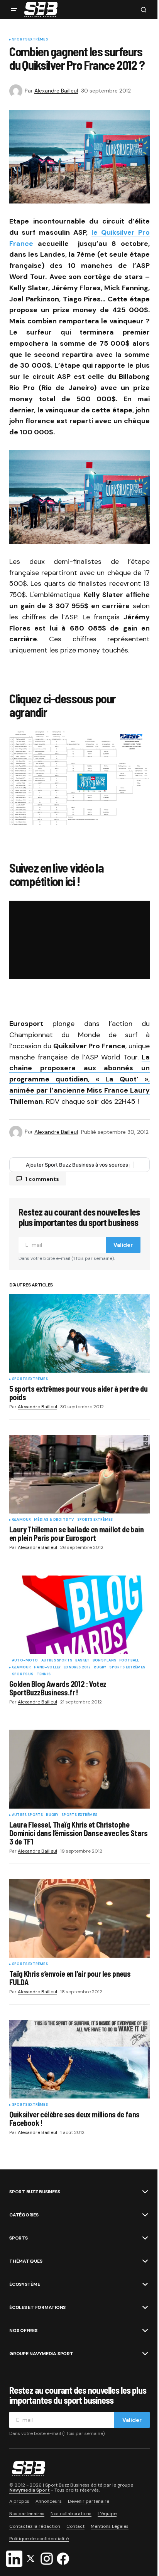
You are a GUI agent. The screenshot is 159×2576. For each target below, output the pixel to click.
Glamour (21, 1520)
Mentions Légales (110, 2526)
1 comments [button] (42, 1179)
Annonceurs (49, 2501)
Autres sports (57, 1661)
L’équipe (107, 2514)
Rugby (100, 1668)
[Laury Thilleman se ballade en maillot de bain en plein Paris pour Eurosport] (79, 1474)
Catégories (24, 2215)
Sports (19, 2238)
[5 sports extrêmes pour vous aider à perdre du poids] (79, 1333)
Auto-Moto (25, 1661)
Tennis (44, 1675)
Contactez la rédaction (35, 2526)
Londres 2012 (77, 1668)
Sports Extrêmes (30, 40)
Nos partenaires (27, 2514)
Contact (75, 2526)
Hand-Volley (47, 1668)
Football (129, 1661)
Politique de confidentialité (39, 2539)
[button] (14, 10)
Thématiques (26, 2261)
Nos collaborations (71, 2514)
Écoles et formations (37, 2307)
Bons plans (104, 1661)
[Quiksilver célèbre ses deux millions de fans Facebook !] (79, 2059)
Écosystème (25, 2284)
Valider (123, 1245)
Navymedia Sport (30, 2490)
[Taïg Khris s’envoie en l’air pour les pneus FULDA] (79, 1918)
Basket (82, 1661)
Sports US (23, 1675)
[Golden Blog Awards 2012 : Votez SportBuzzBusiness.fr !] (79, 1615)
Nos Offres (23, 2331)
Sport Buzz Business (35, 2192)
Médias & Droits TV (54, 1520)
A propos (19, 2501)
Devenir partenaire (89, 2501)
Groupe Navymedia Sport (41, 2354)
